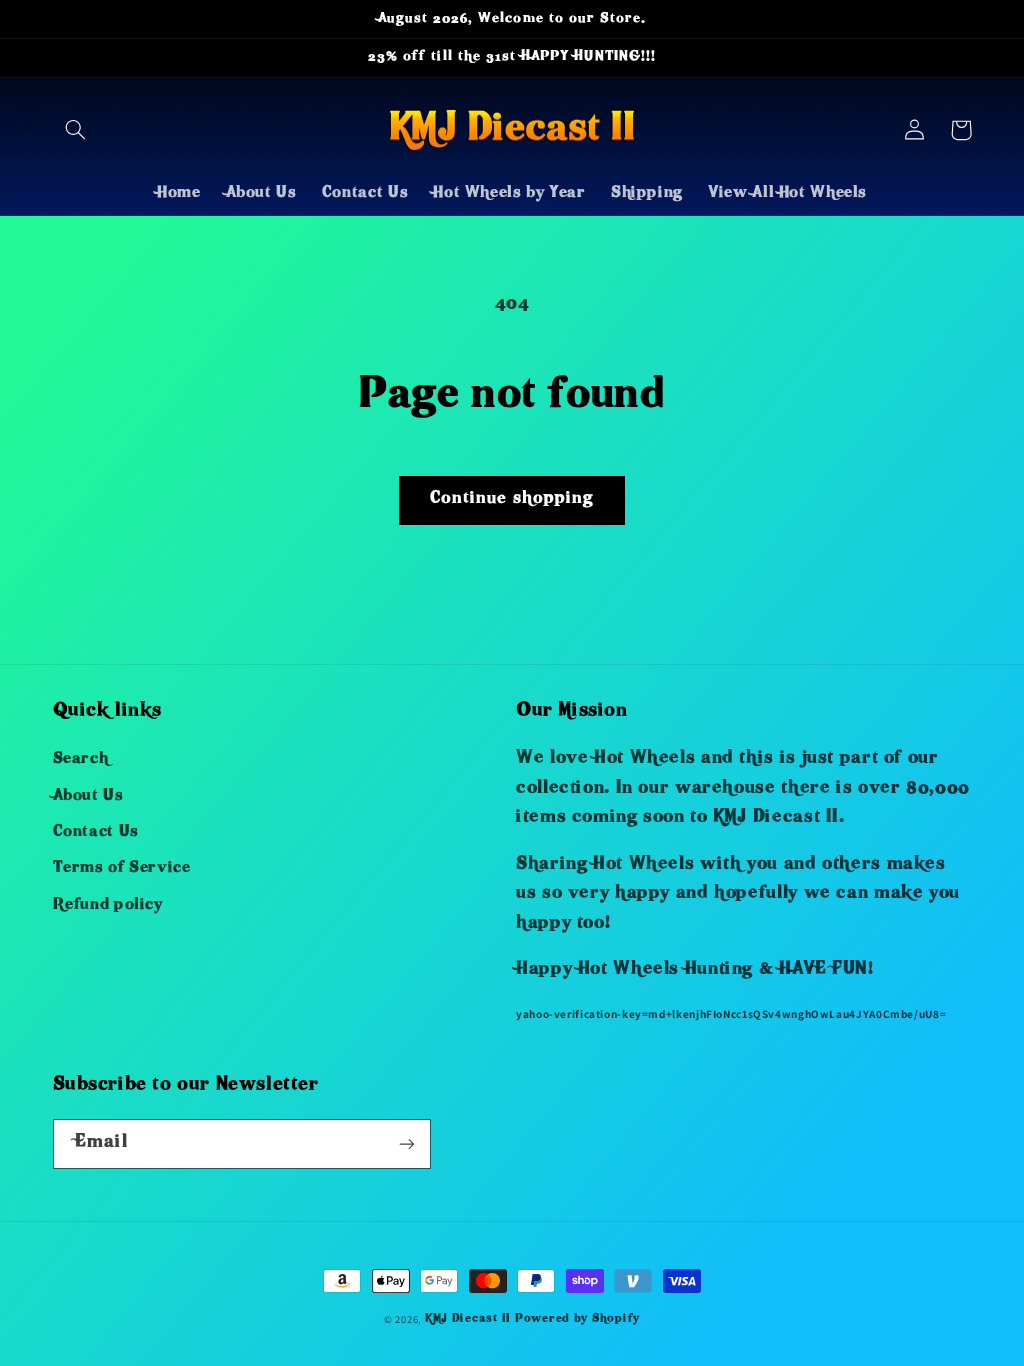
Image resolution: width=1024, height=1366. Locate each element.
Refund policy (108, 906)
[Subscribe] (406, 1143)
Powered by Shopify (577, 1319)
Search (81, 760)
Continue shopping (512, 499)
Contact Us (96, 833)
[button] (76, 130)
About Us (88, 797)
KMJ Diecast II (468, 1319)
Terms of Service (122, 869)
